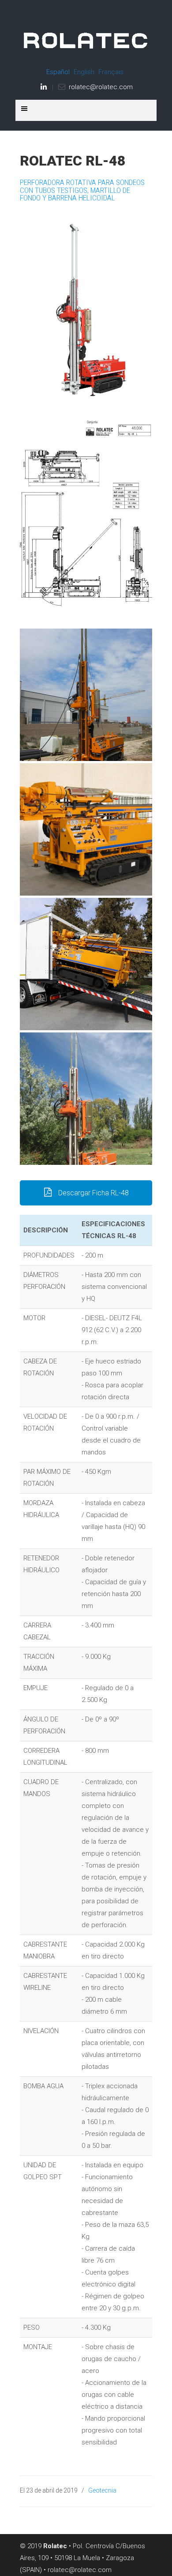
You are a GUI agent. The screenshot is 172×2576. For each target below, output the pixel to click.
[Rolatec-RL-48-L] (86, 964)
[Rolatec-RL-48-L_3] (86, 829)
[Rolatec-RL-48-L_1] (86, 695)
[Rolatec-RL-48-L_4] (86, 1099)
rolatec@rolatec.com (101, 87)
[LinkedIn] (44, 87)
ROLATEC (86, 36)
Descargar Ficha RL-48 (93, 1193)
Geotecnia (102, 2490)
